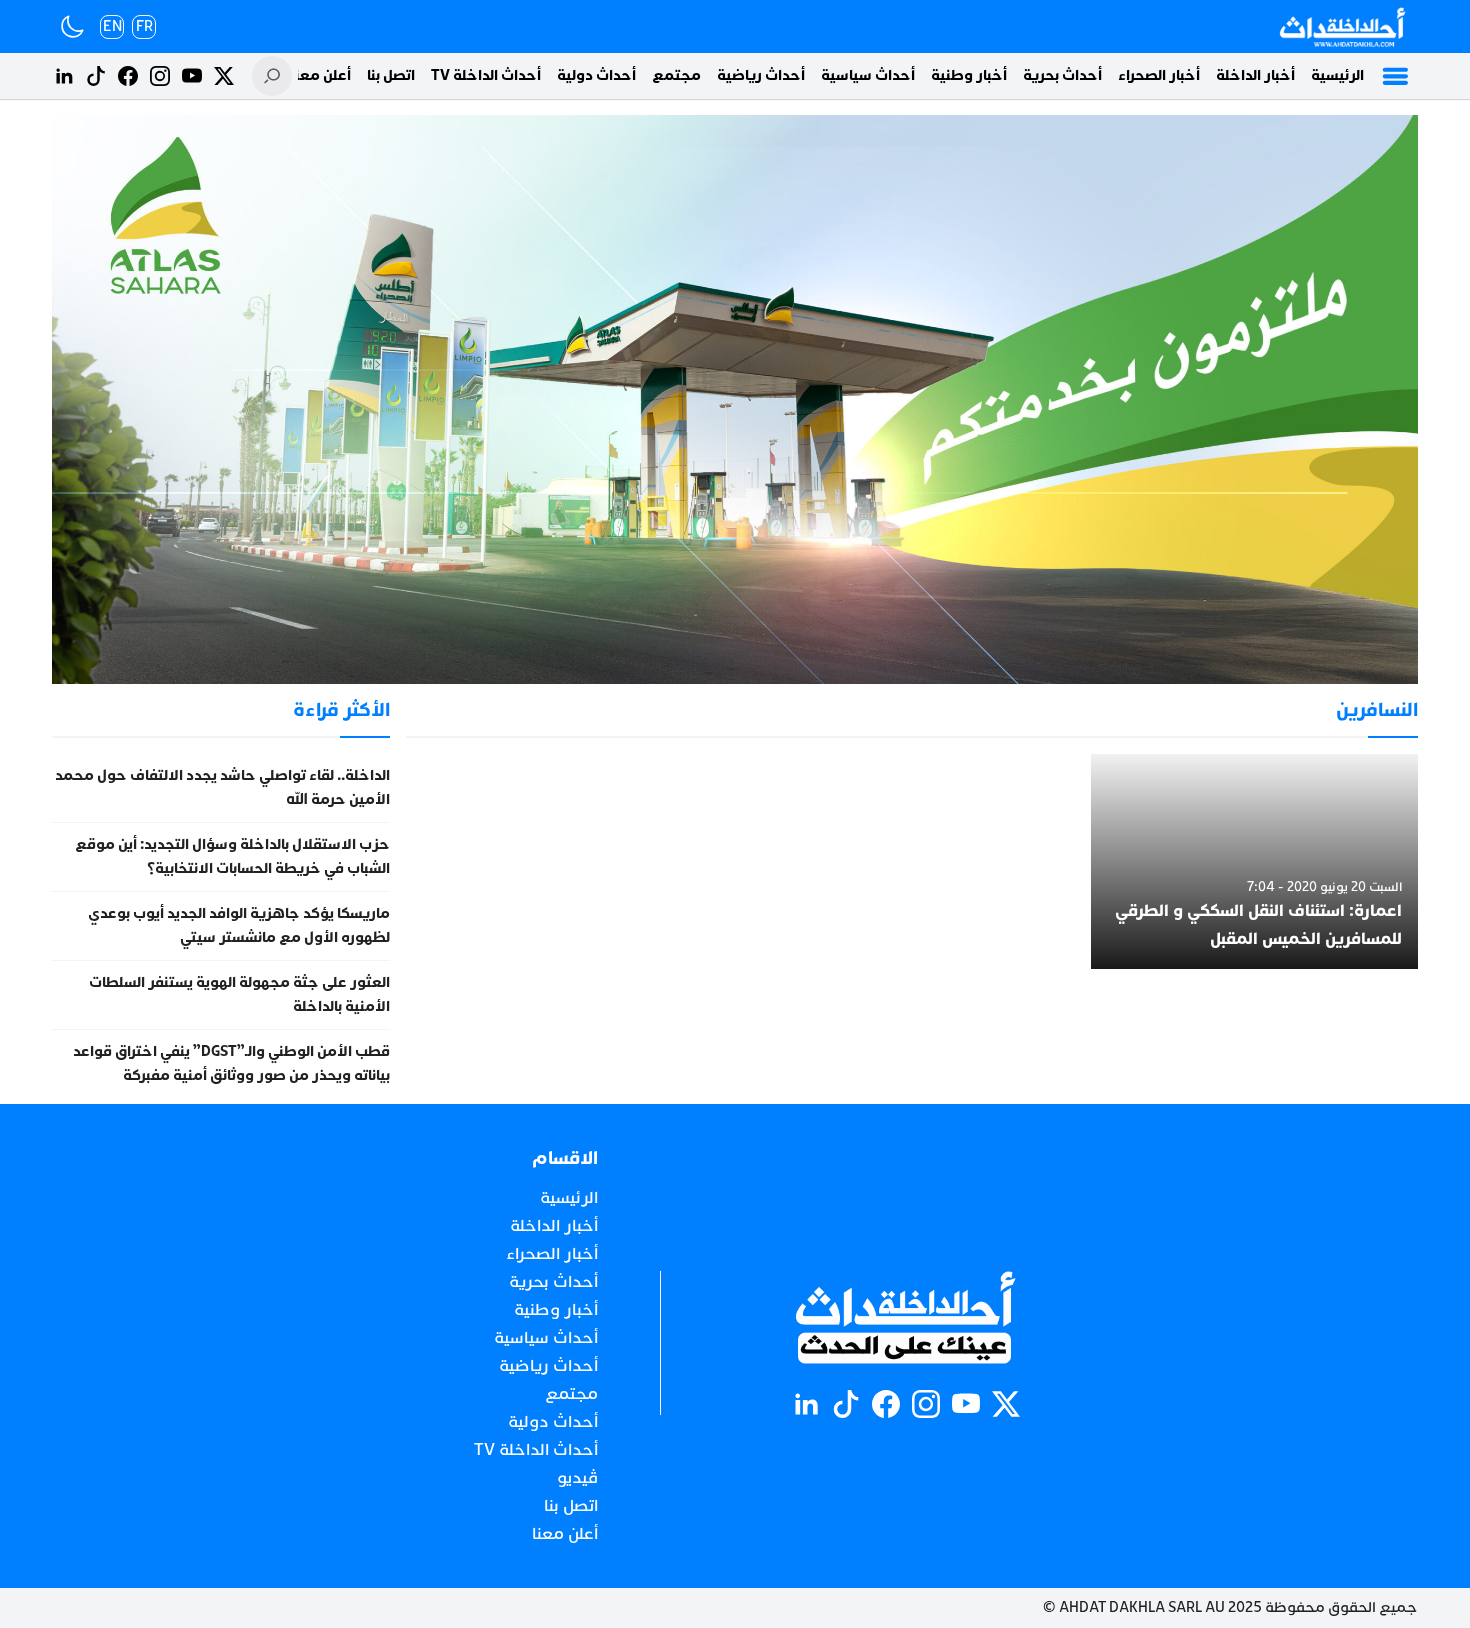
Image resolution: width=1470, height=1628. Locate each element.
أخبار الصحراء (1159, 75)
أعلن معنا (321, 75)
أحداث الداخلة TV (486, 75)
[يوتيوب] (192, 76)
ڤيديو (577, 1478)
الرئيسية (1337, 75)
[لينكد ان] (64, 76)
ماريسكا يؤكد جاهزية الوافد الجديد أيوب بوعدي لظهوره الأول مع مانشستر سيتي (239, 925)
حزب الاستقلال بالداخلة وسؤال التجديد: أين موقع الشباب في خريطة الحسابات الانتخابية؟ (232, 856)
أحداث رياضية (761, 75)
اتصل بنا (391, 75)
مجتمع (676, 75)
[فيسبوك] (128, 76)
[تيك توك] (96, 76)
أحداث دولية (596, 75)
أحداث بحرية (1062, 75)
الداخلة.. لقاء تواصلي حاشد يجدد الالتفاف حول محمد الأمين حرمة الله (222, 787)
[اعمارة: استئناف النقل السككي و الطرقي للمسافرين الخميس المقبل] (1254, 862)
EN (112, 26)
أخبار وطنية (969, 75)
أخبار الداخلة (1255, 75)
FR (144, 26)
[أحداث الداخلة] (1341, 26)
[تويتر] (224, 76)
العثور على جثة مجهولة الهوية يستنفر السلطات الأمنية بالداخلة (239, 994)
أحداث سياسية (868, 75)
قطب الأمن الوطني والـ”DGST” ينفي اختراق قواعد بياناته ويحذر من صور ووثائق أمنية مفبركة (231, 1063)
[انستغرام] (160, 76)
